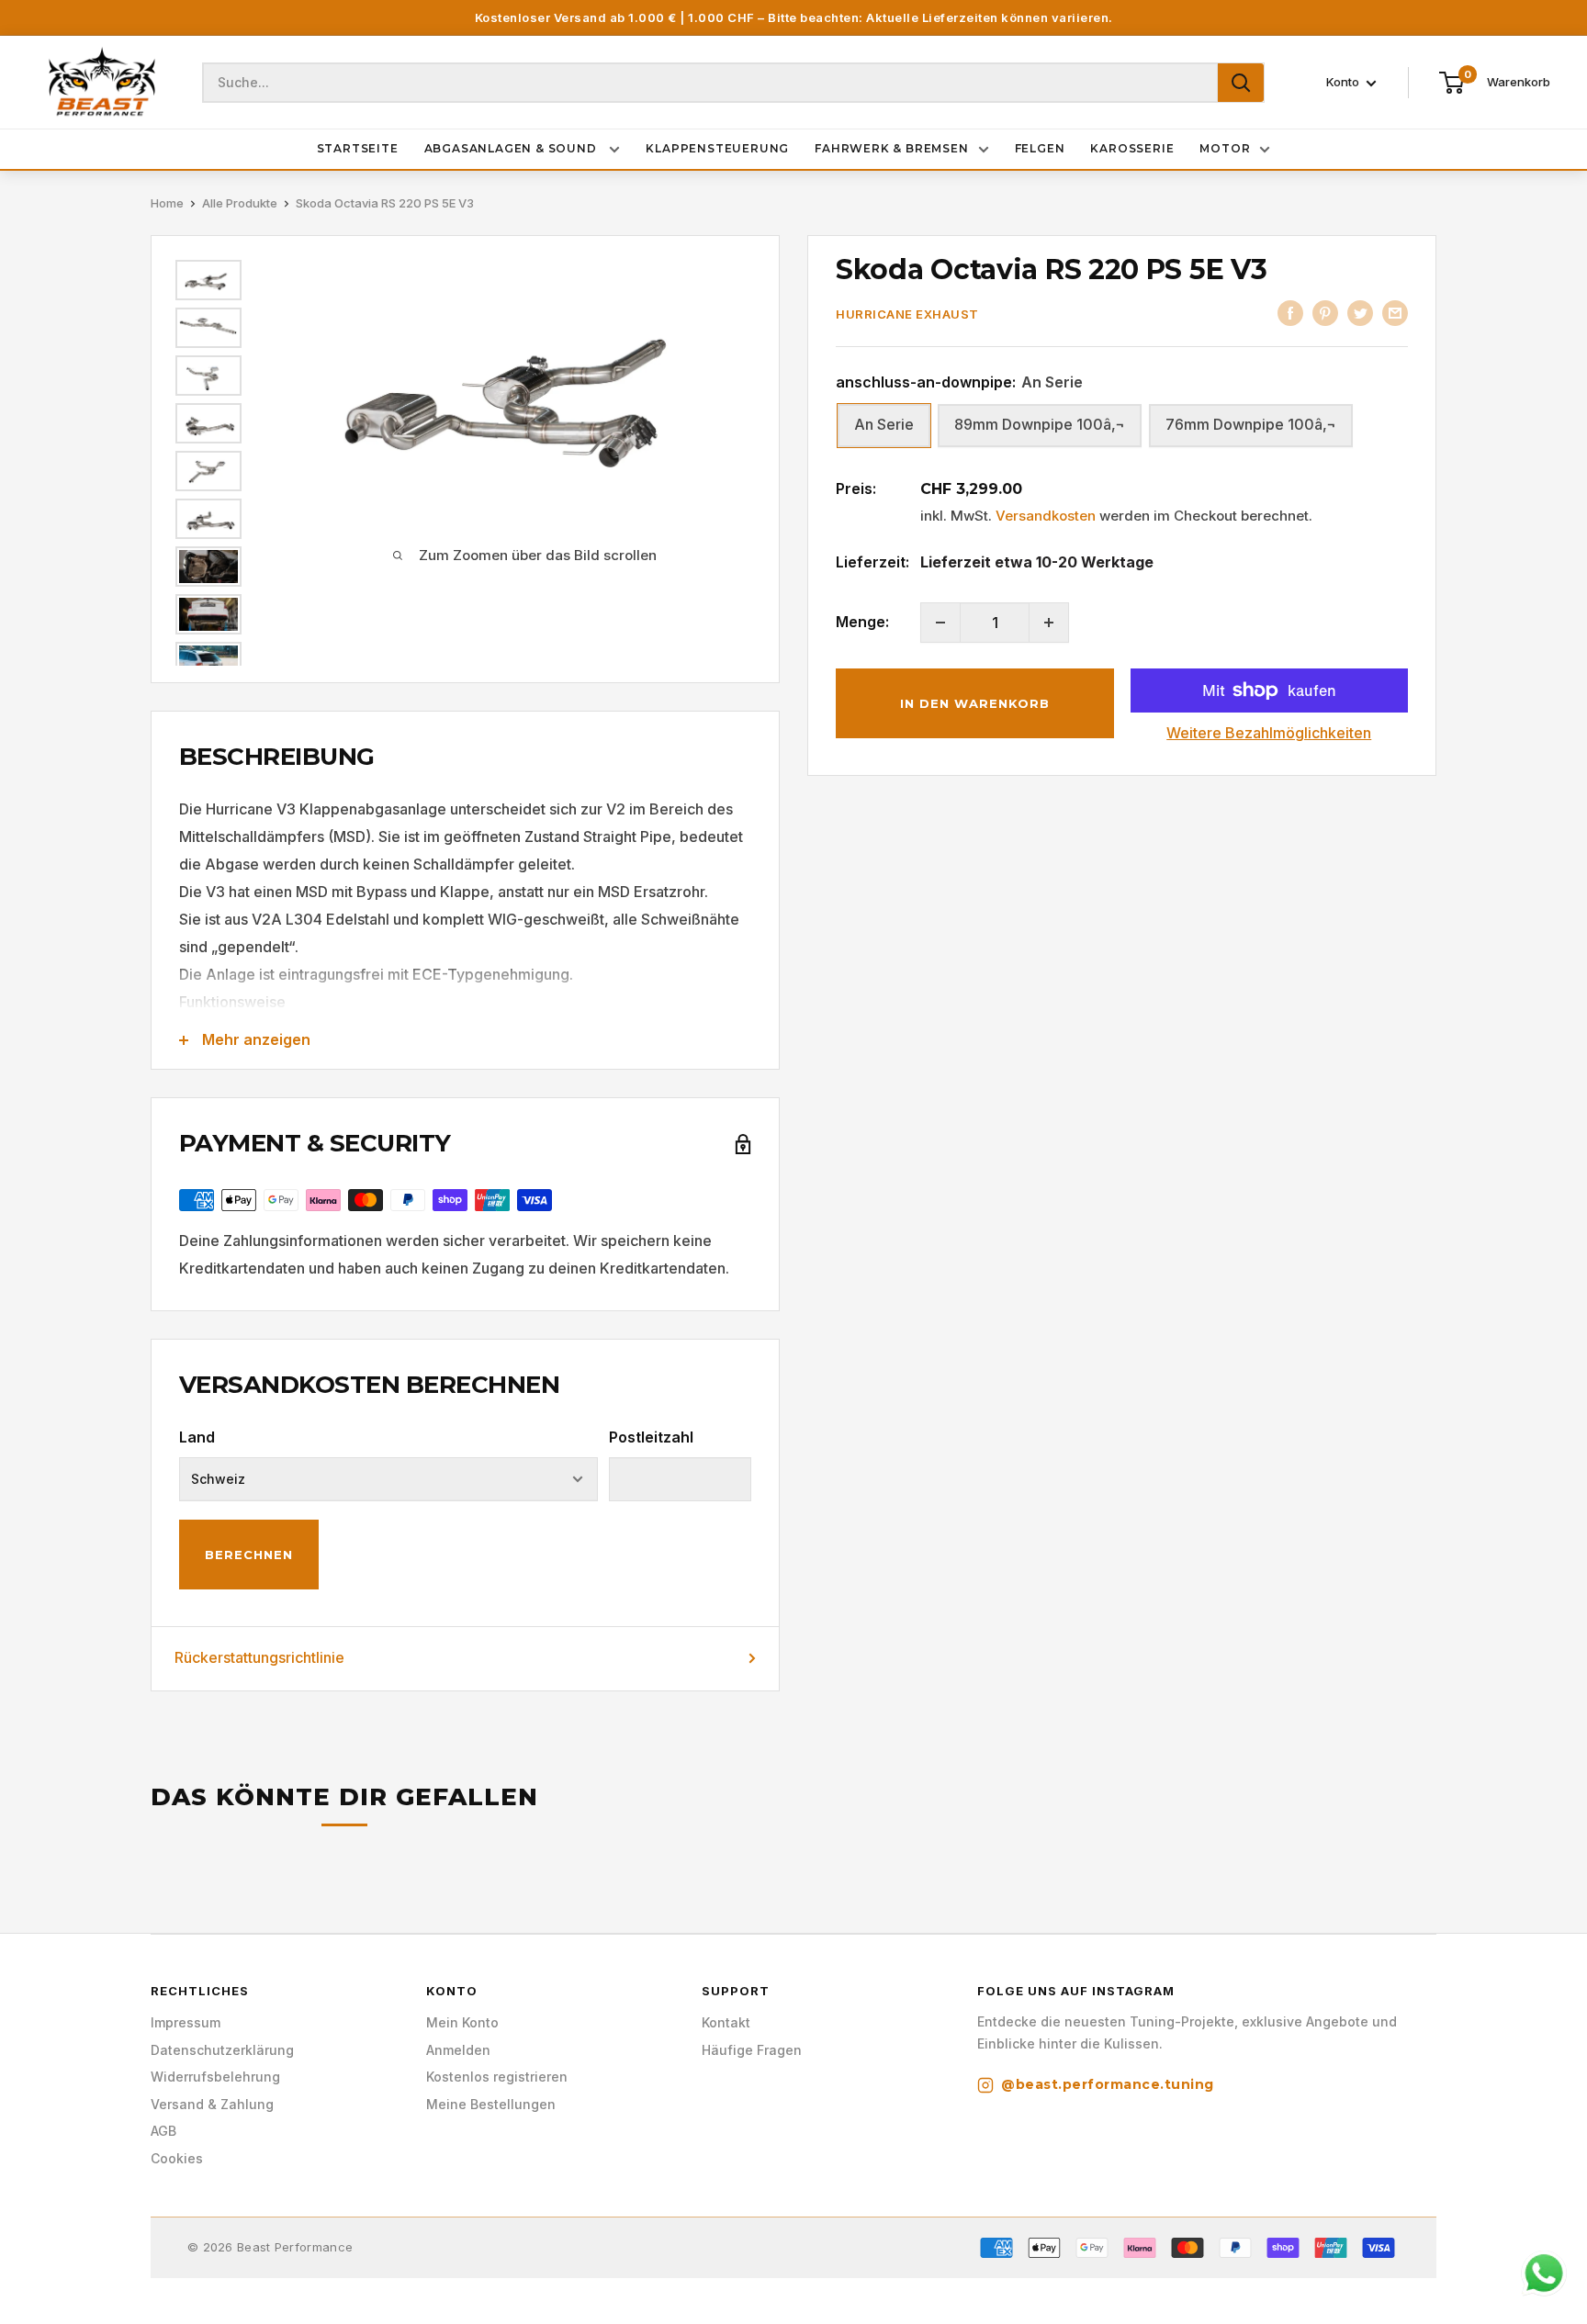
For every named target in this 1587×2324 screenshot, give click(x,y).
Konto (1344, 83)
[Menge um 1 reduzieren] (940, 623)
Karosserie (1132, 148)
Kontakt (726, 2022)
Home (167, 203)
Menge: (862, 622)
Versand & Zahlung (212, 2104)
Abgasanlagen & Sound (512, 148)
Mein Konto (462, 2022)
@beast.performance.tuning (1108, 2084)
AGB (163, 2131)
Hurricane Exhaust (907, 314)
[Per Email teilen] (1395, 312)
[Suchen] (1241, 83)
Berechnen (249, 1555)
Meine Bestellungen (491, 2104)
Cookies (177, 2158)
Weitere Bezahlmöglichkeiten (1269, 733)
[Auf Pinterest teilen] (1325, 312)
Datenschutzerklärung (222, 2050)
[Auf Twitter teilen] (1360, 312)
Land (197, 1437)
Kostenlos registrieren (497, 2077)
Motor (1225, 148)
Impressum (186, 2022)
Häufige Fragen (752, 2050)
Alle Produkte (240, 203)
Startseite (358, 148)
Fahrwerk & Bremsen (891, 148)
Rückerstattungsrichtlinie (259, 1657)
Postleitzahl (651, 1437)
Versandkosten (1046, 516)
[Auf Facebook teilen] (1290, 312)
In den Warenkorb (975, 703)
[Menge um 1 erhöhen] (1049, 623)
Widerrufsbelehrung (215, 2077)
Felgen (1040, 148)
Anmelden (458, 2050)
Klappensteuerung (717, 148)
